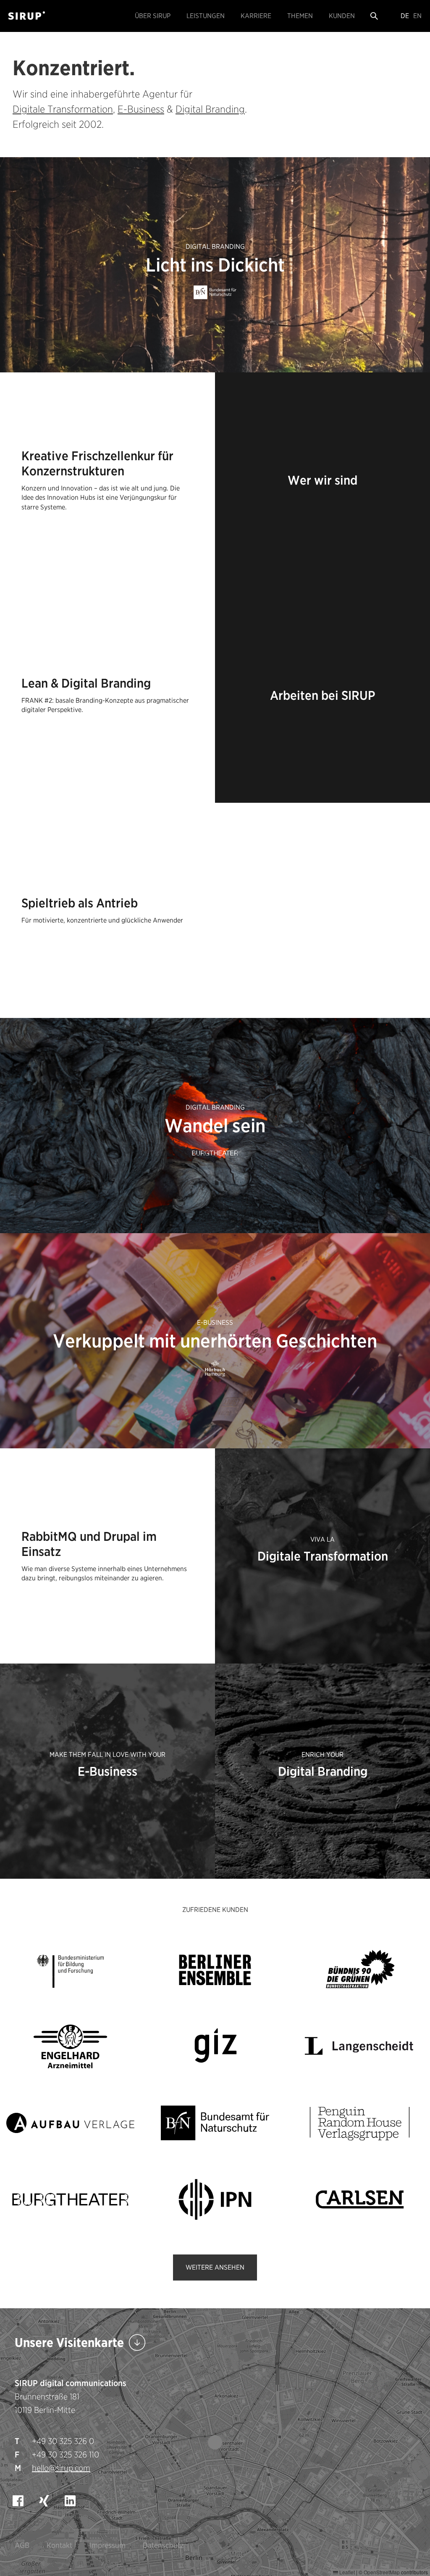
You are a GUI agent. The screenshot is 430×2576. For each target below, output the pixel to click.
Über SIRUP (153, 16)
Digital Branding (210, 109)
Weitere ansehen (215, 2267)
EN (417, 16)
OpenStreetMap (382, 2572)
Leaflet (346, 2572)
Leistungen (206, 16)
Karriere (256, 16)
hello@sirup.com (61, 2468)
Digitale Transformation (63, 109)
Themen (300, 16)
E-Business (141, 109)
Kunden (342, 16)
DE (405, 16)
